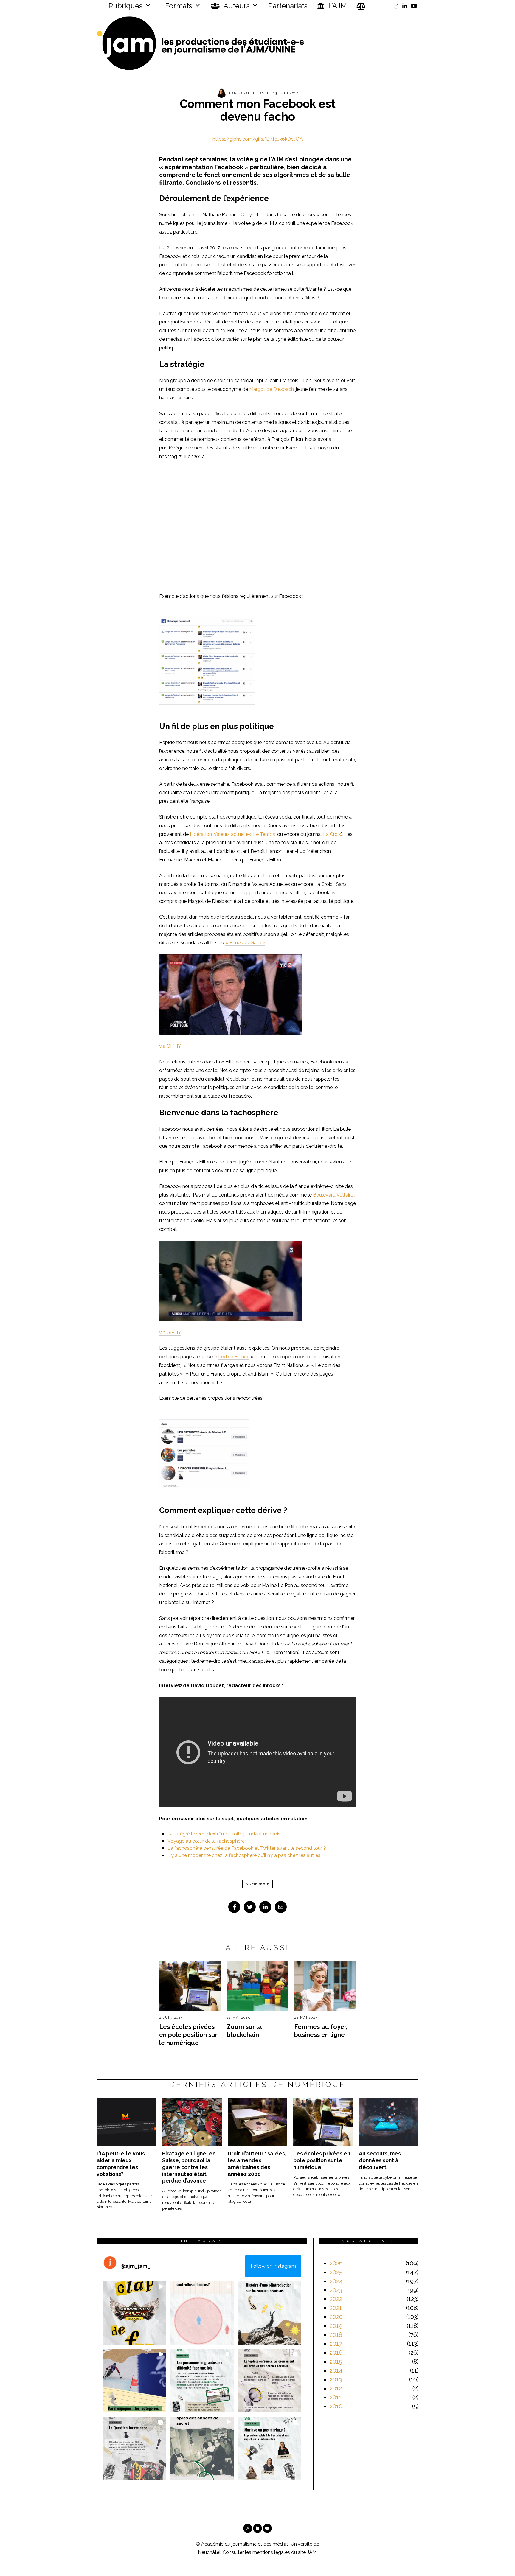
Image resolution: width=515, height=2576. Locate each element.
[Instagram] (396, 6)
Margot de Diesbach (272, 389)
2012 (336, 2388)
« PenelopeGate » (245, 943)
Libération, (201, 834)
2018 (336, 2335)
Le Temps (264, 834)
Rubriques (125, 6)
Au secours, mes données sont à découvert (380, 2160)
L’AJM (337, 6)
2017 (336, 2344)
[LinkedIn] (405, 6)
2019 (336, 2326)
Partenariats (288, 6)
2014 (336, 2370)
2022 (336, 2299)
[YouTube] (414, 6)
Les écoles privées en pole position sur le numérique (188, 2035)
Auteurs (236, 6)
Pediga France (234, 1357)
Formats (178, 6)
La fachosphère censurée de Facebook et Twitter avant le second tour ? (247, 1848)
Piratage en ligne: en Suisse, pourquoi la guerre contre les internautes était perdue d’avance (189, 2167)
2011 (336, 2397)
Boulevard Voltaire (333, 1195)
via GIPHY (170, 1046)
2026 (336, 2263)
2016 (336, 2353)
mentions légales (271, 2552)
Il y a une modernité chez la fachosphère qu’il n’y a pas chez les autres (244, 1855)
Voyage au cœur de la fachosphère (206, 1841)
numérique (257, 1884)
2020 (336, 2317)
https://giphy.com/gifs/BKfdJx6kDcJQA (258, 139)
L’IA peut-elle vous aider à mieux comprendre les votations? (121, 2164)
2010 (336, 2406)
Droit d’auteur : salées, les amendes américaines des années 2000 (257, 2164)
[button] (134, 2313)
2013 (336, 2379)
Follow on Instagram (273, 2266)
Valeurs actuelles (232, 834)
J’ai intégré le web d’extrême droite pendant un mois (224, 1834)
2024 (336, 2281)
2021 (336, 2308)
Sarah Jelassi (253, 93)
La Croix (332, 834)
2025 (336, 2272)
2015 (336, 2362)
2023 (336, 2290)
